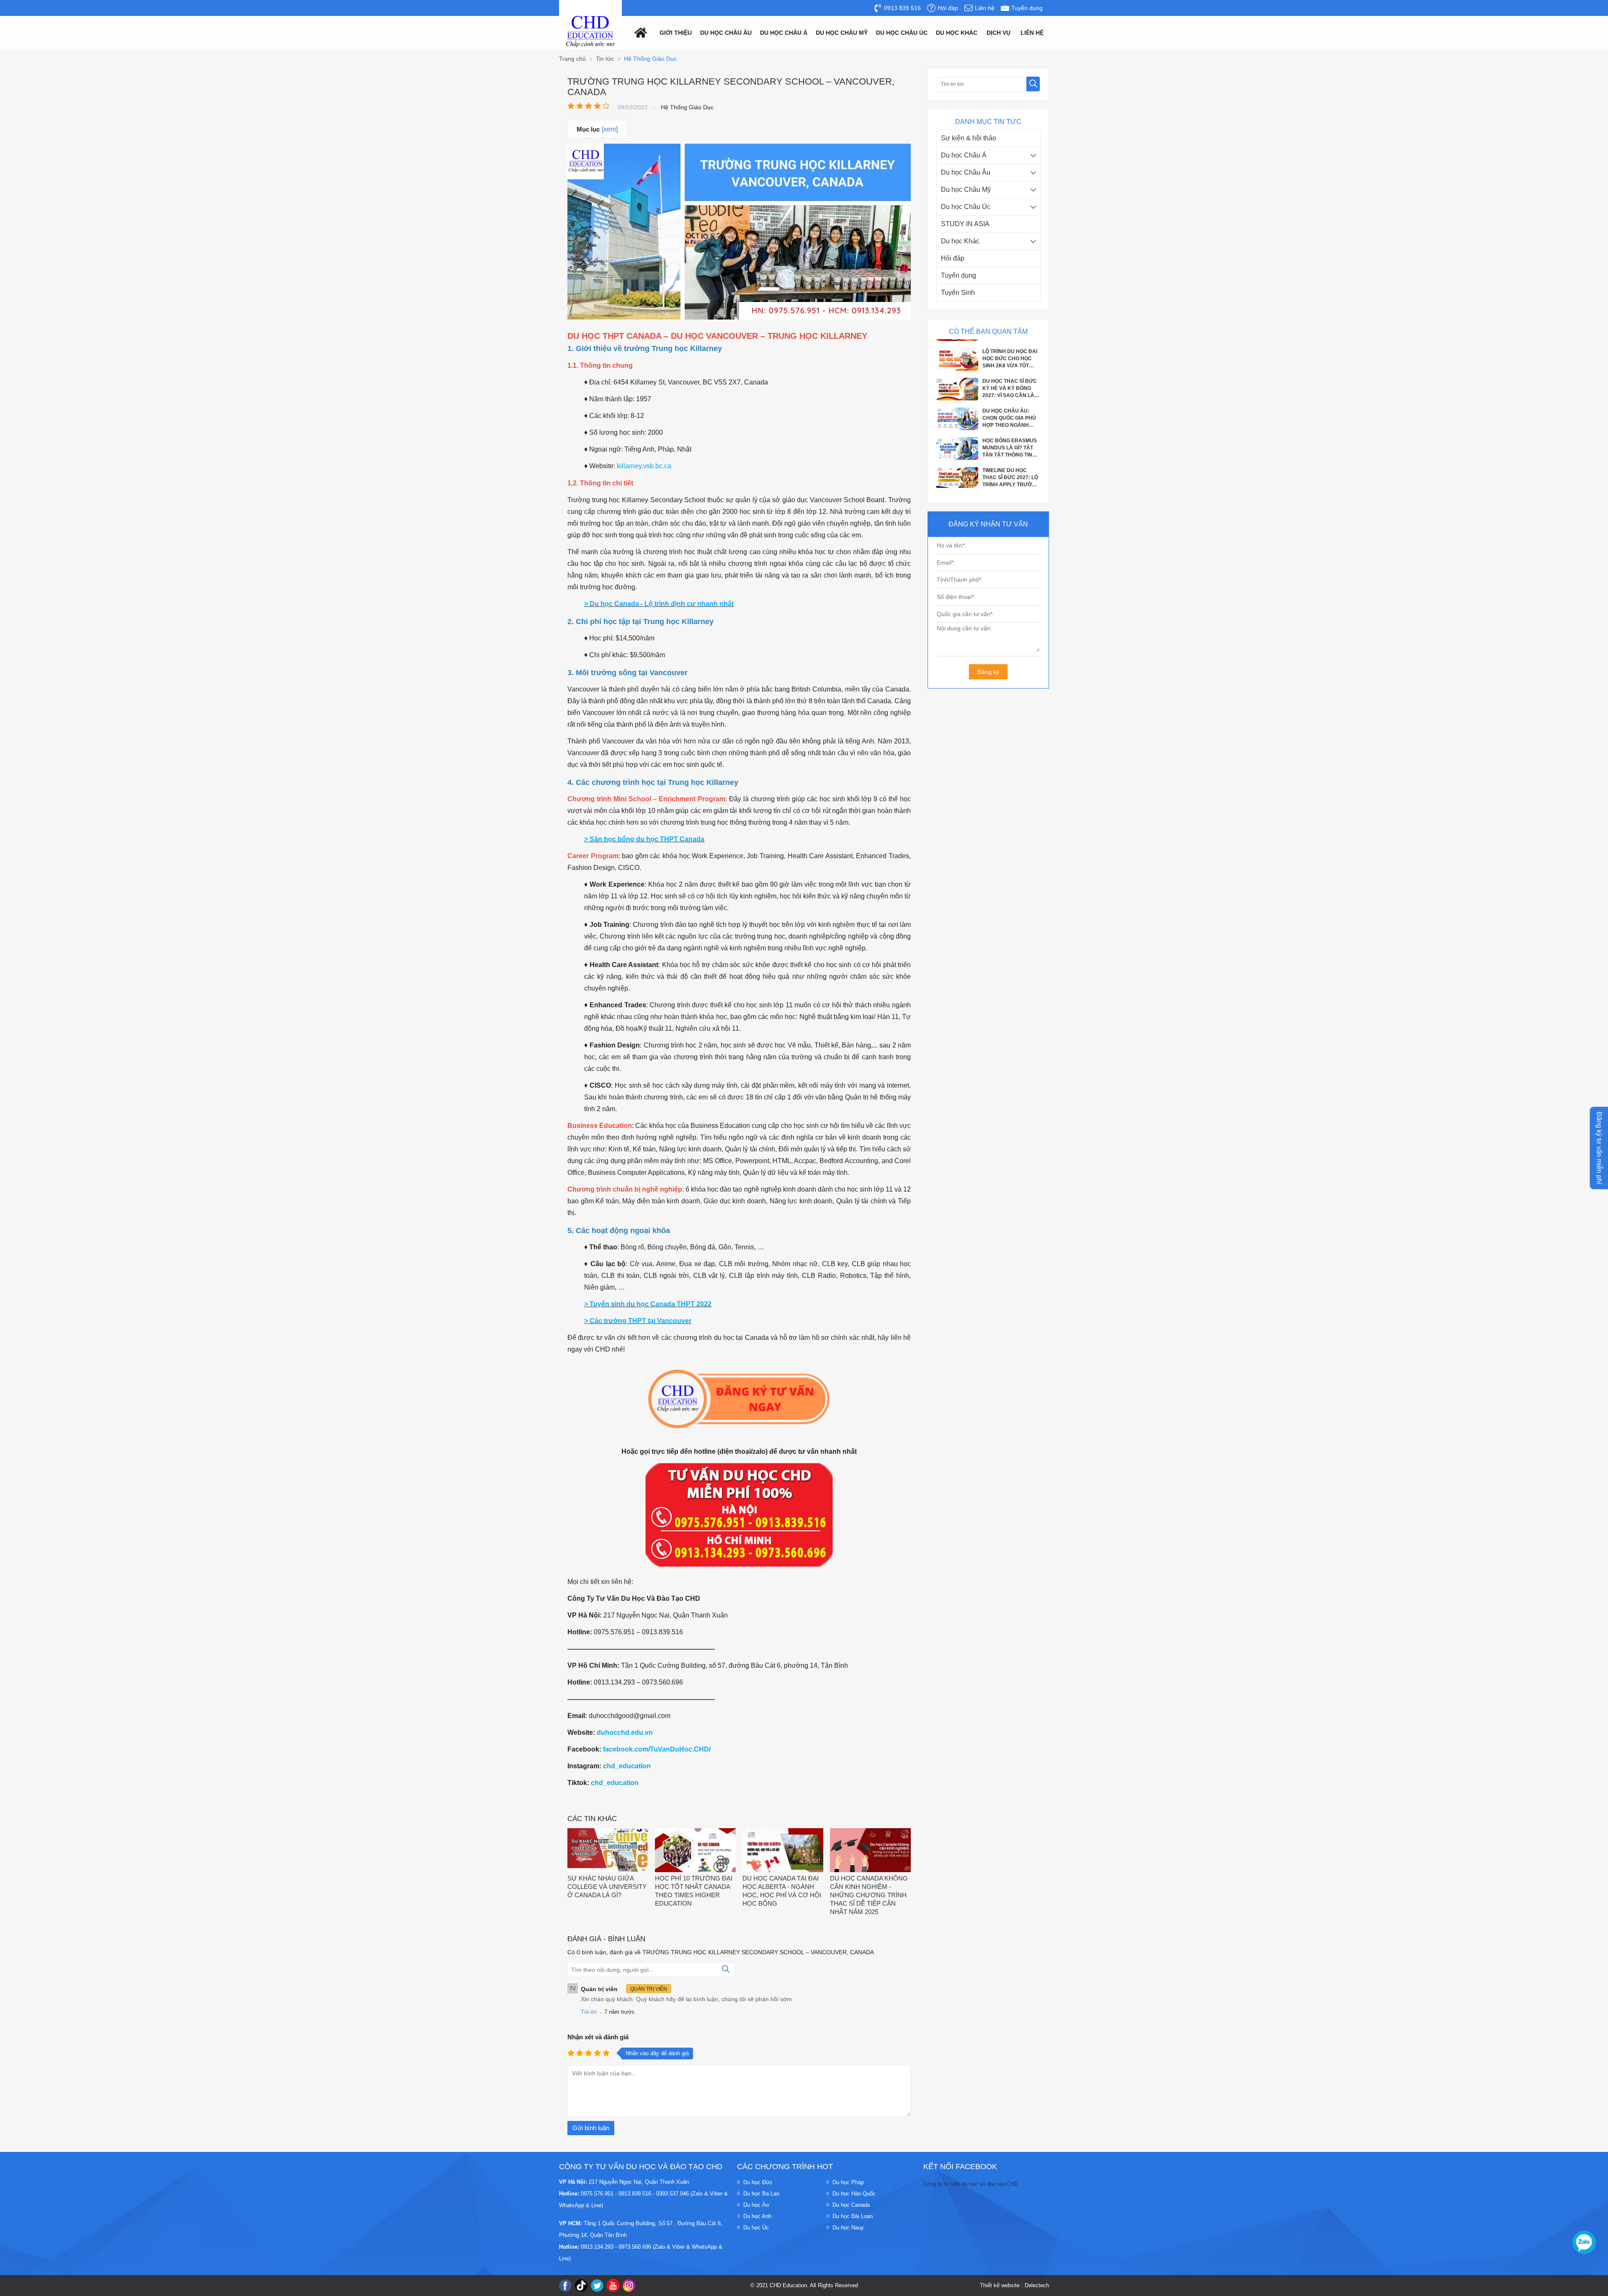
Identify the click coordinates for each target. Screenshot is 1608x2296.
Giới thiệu (676, 33)
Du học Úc (756, 2228)
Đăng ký (988, 672)
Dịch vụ (999, 33)
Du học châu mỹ (842, 33)
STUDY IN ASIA (965, 224)
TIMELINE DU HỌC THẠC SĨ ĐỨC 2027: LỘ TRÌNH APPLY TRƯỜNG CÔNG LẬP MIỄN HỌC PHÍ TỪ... (1011, 398)
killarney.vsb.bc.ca (644, 466)
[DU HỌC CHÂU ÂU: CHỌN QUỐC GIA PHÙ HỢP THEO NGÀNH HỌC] (957, 348)
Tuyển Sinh (958, 293)
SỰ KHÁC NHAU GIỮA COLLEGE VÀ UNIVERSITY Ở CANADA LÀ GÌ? (607, 1887)
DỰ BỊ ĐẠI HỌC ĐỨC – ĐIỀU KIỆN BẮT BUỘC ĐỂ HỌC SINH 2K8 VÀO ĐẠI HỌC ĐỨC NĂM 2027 (1010, 428)
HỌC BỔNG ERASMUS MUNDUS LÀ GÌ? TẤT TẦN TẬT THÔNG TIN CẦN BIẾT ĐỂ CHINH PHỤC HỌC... (1010, 369)
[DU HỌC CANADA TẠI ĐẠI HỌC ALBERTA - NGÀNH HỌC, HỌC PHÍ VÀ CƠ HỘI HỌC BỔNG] (783, 1851)
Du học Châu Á (964, 155)
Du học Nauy (848, 2228)
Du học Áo (756, 2205)
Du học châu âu (726, 33)
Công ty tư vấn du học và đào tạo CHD (971, 2184)
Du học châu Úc (902, 33)
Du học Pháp (848, 2182)
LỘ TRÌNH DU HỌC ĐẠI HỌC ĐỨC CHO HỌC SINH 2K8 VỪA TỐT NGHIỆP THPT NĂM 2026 (1010, 458)
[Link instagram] (629, 2286)
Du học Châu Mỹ (966, 190)
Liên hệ (1032, 33)
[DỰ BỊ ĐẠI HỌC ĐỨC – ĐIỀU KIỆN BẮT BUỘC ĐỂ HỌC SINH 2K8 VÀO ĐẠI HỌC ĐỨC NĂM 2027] (957, 438)
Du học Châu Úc (966, 207)
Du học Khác (960, 241)
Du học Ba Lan (761, 2194)
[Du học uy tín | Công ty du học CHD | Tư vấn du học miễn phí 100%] (590, 32)
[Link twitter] (597, 2286)
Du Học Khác (957, 33)
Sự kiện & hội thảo (969, 138)
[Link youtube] (613, 2286)
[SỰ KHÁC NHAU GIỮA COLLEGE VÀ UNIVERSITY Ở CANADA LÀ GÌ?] (608, 1851)
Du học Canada (851, 2205)
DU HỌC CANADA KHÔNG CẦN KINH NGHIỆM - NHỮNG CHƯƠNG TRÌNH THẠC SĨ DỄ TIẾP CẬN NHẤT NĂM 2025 (869, 1895)
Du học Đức (758, 2182)
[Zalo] (1584, 2242)
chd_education (627, 1766)
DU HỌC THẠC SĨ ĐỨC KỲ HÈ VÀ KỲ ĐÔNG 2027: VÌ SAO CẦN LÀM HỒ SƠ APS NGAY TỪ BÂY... (1010, 488)
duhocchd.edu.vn (625, 1732)
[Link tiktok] (581, 2286)
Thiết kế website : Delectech (1014, 2285)
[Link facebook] (565, 2286)
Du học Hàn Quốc (854, 2194)
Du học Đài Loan (853, 2216)
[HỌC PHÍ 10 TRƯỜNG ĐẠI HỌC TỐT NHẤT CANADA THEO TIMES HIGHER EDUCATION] (695, 1851)
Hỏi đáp (953, 258)
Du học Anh (757, 2216)
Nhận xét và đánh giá (598, 2037)
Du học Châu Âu (966, 172)
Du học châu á (784, 33)
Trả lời (589, 2012)
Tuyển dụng (959, 275)
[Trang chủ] (639, 32)
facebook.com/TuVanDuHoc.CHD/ (657, 1749)
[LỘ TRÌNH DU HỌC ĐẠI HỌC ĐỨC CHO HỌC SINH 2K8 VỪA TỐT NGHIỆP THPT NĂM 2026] (957, 467)
